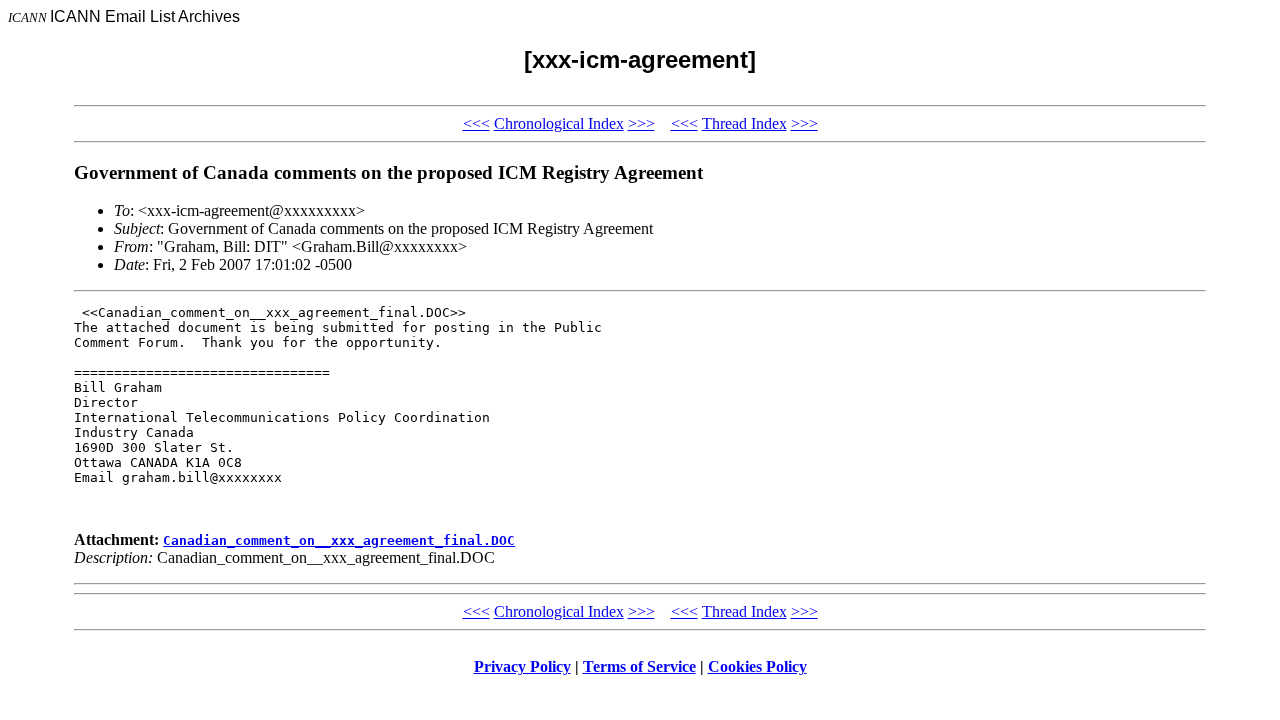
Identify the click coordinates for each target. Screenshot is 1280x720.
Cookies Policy (757, 666)
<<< (476, 123)
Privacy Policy (522, 666)
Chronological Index (559, 123)
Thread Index (744, 123)
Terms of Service (639, 666)
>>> (641, 123)
